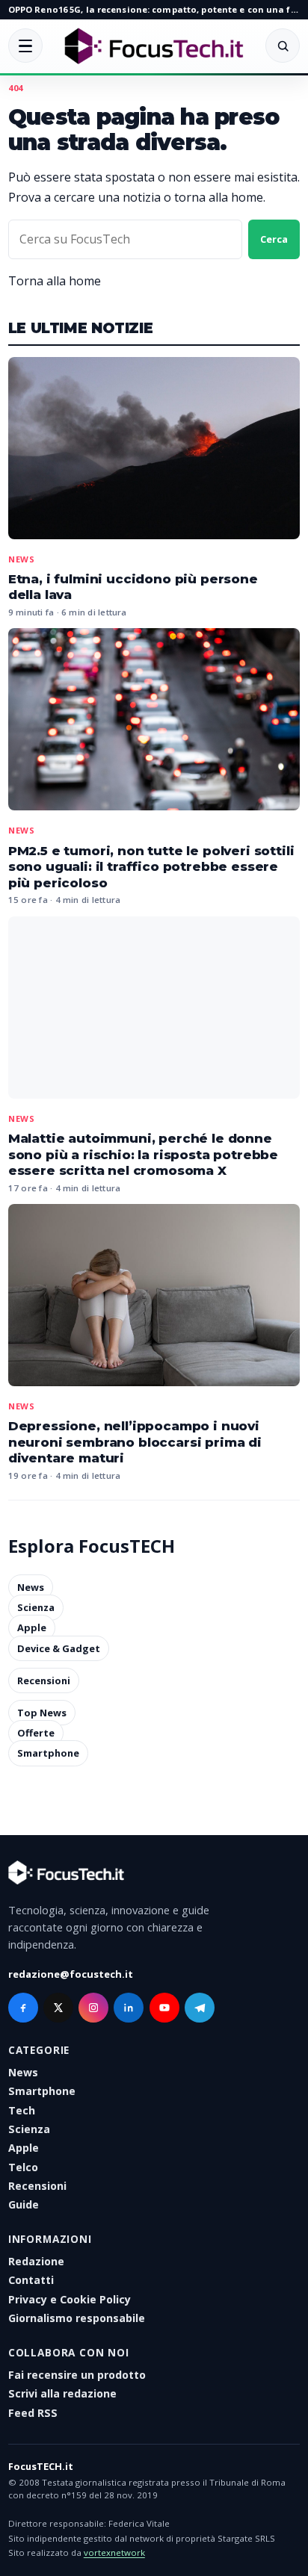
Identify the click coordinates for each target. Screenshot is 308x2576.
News (22, 559)
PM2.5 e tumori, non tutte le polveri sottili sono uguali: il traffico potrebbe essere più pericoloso (151, 867)
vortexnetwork (114, 2552)
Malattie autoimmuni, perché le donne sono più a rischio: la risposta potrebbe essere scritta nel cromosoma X (143, 1154)
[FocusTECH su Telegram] (200, 2008)
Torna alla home (55, 281)
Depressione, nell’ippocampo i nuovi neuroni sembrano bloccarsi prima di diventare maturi (135, 1442)
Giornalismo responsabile (77, 2318)
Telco (23, 2167)
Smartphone (48, 1754)
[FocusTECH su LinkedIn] (129, 2008)
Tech (22, 2110)
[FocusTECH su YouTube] (164, 2008)
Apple (32, 1628)
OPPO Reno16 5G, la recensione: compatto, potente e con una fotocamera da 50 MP (154, 9)
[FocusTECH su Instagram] (93, 2008)
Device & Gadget (59, 1648)
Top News (42, 1713)
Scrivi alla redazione (62, 2393)
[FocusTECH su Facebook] (23, 2008)
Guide (24, 2204)
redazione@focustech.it (71, 1974)
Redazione (36, 2261)
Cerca (274, 239)
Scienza (36, 1607)
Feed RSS (33, 2413)
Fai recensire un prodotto (77, 2375)
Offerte (36, 1733)
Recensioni (44, 1680)
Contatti (31, 2280)
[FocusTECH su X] (58, 2008)
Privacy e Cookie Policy (70, 2299)
